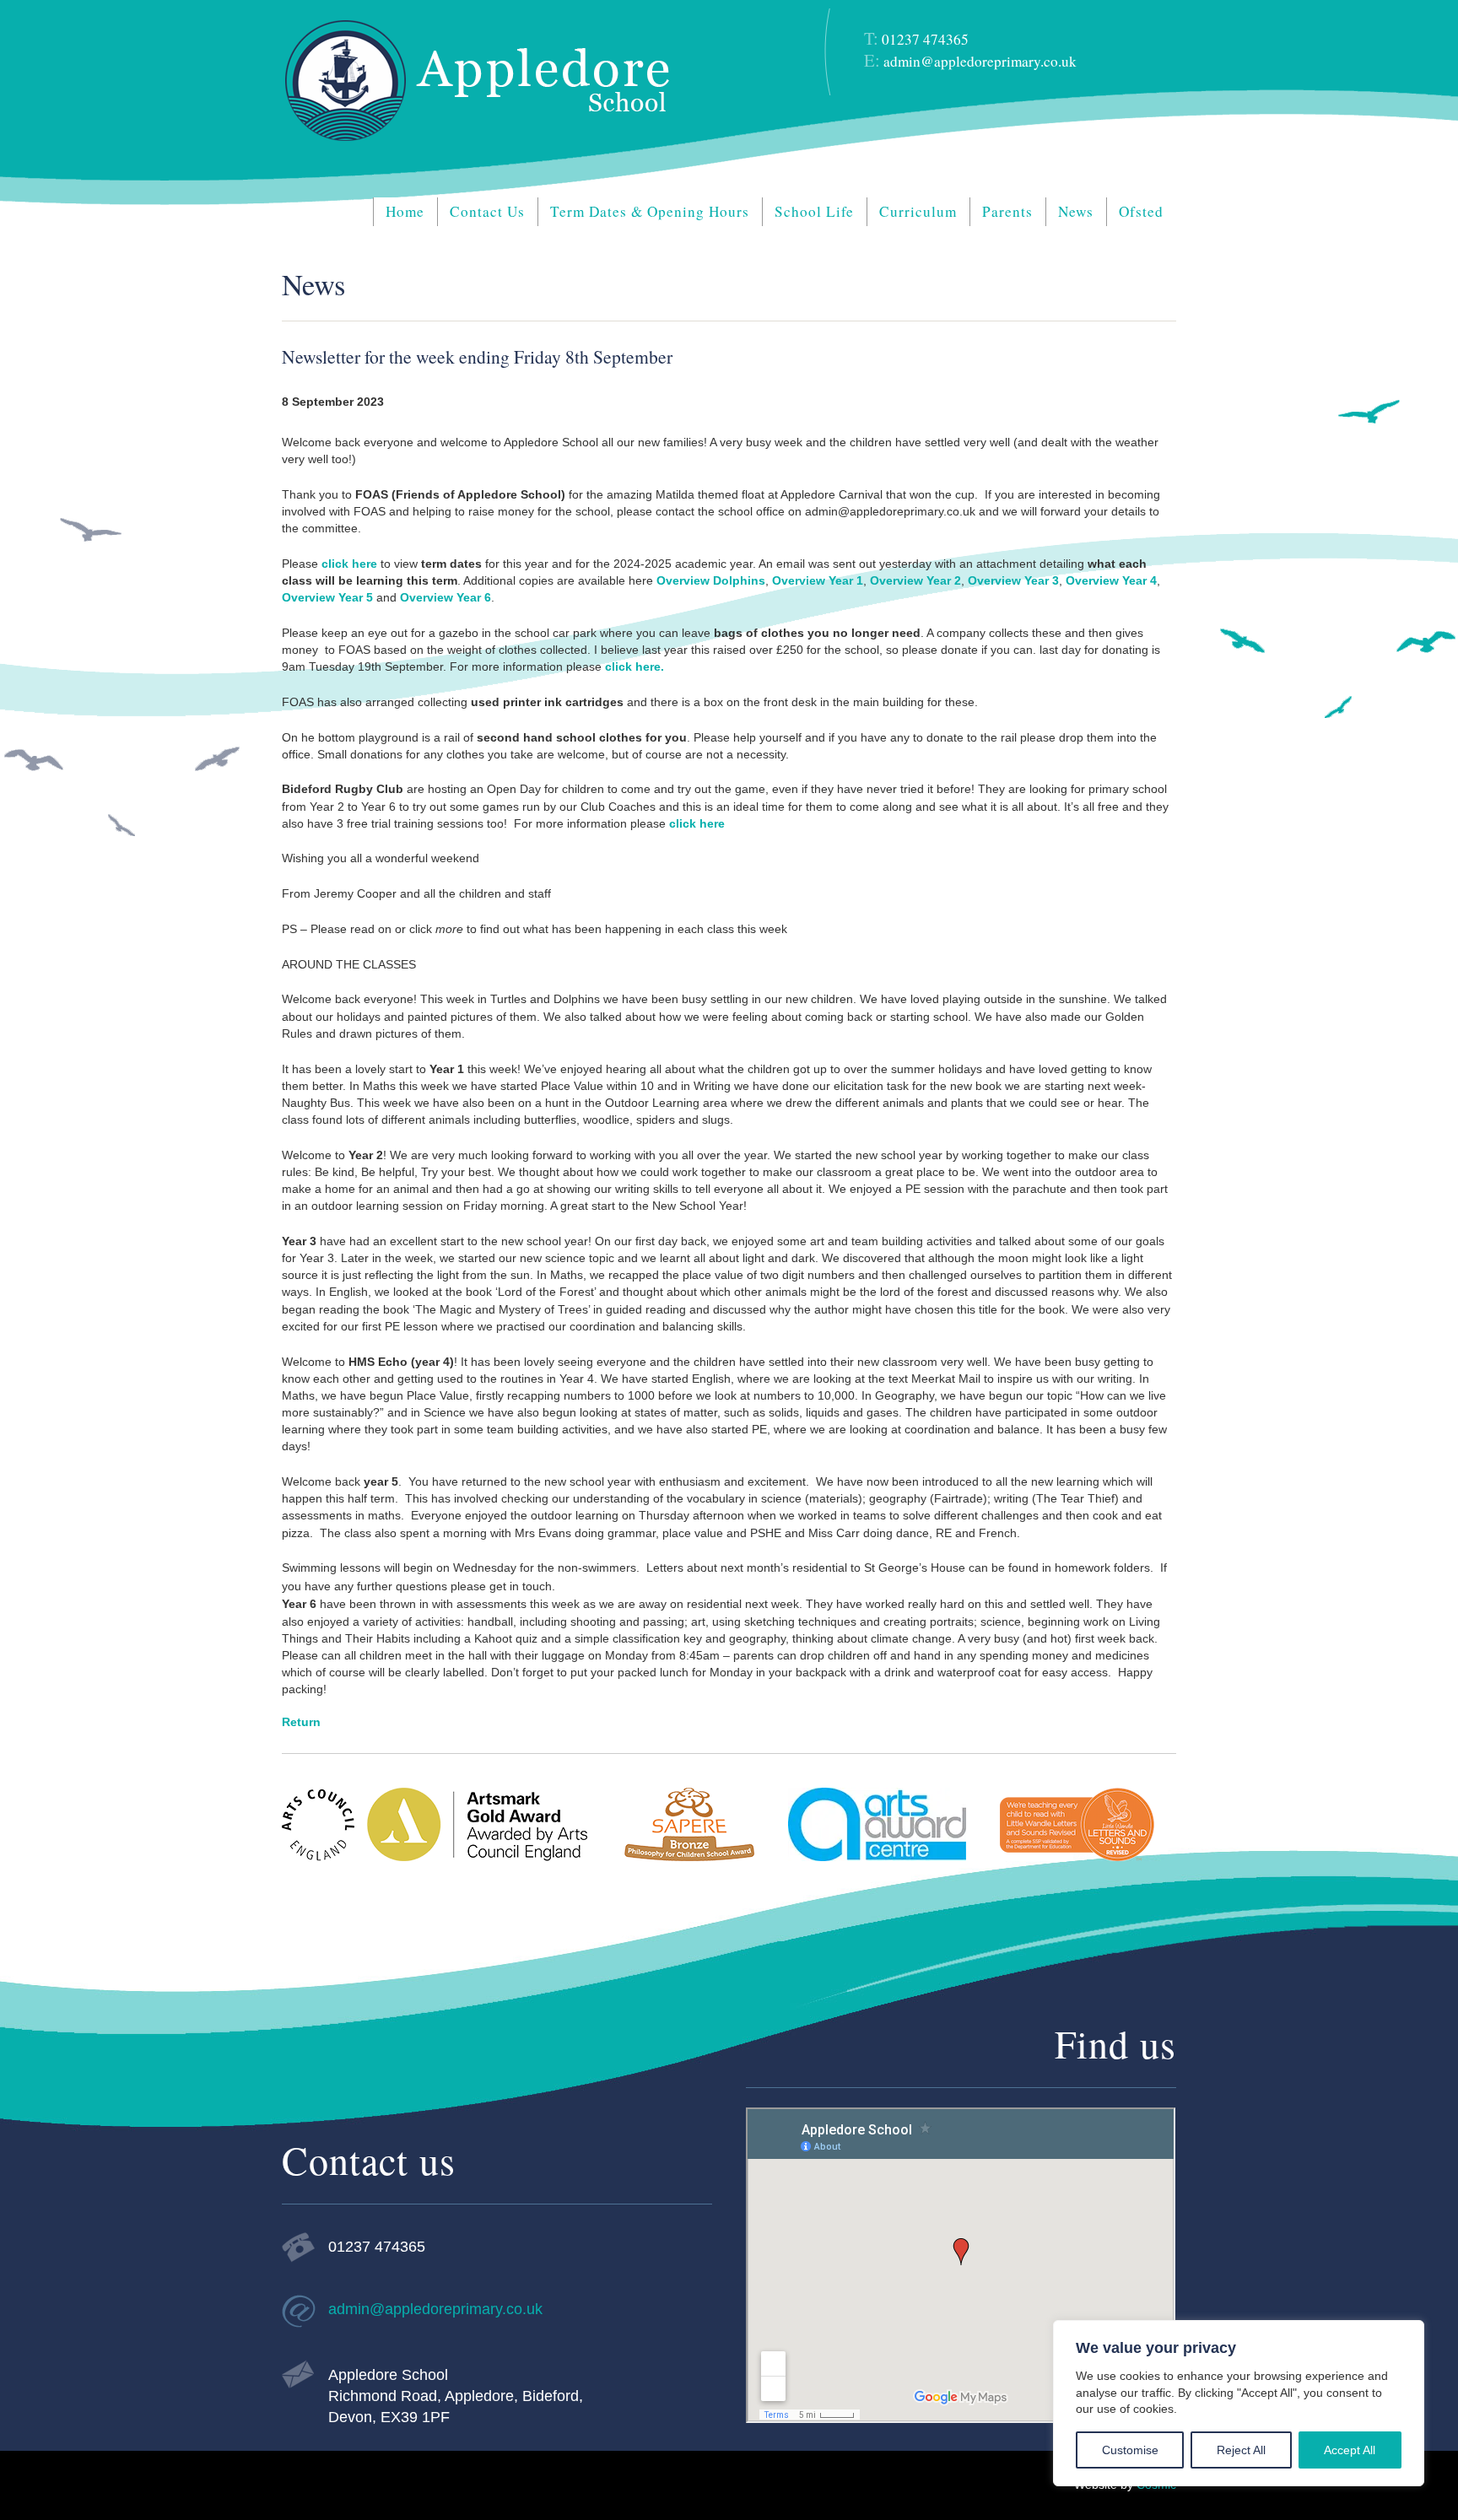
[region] (1239, 2403)
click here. (634, 666)
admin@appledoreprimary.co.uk (980, 61)
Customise (1130, 2450)
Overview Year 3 (1013, 580)
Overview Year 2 (915, 580)
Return (301, 1722)
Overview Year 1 (818, 580)
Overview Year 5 (327, 597)
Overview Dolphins (711, 580)
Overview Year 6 (445, 597)
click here (348, 564)
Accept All (1350, 2450)
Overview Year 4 (1111, 580)
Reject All (1241, 2450)
